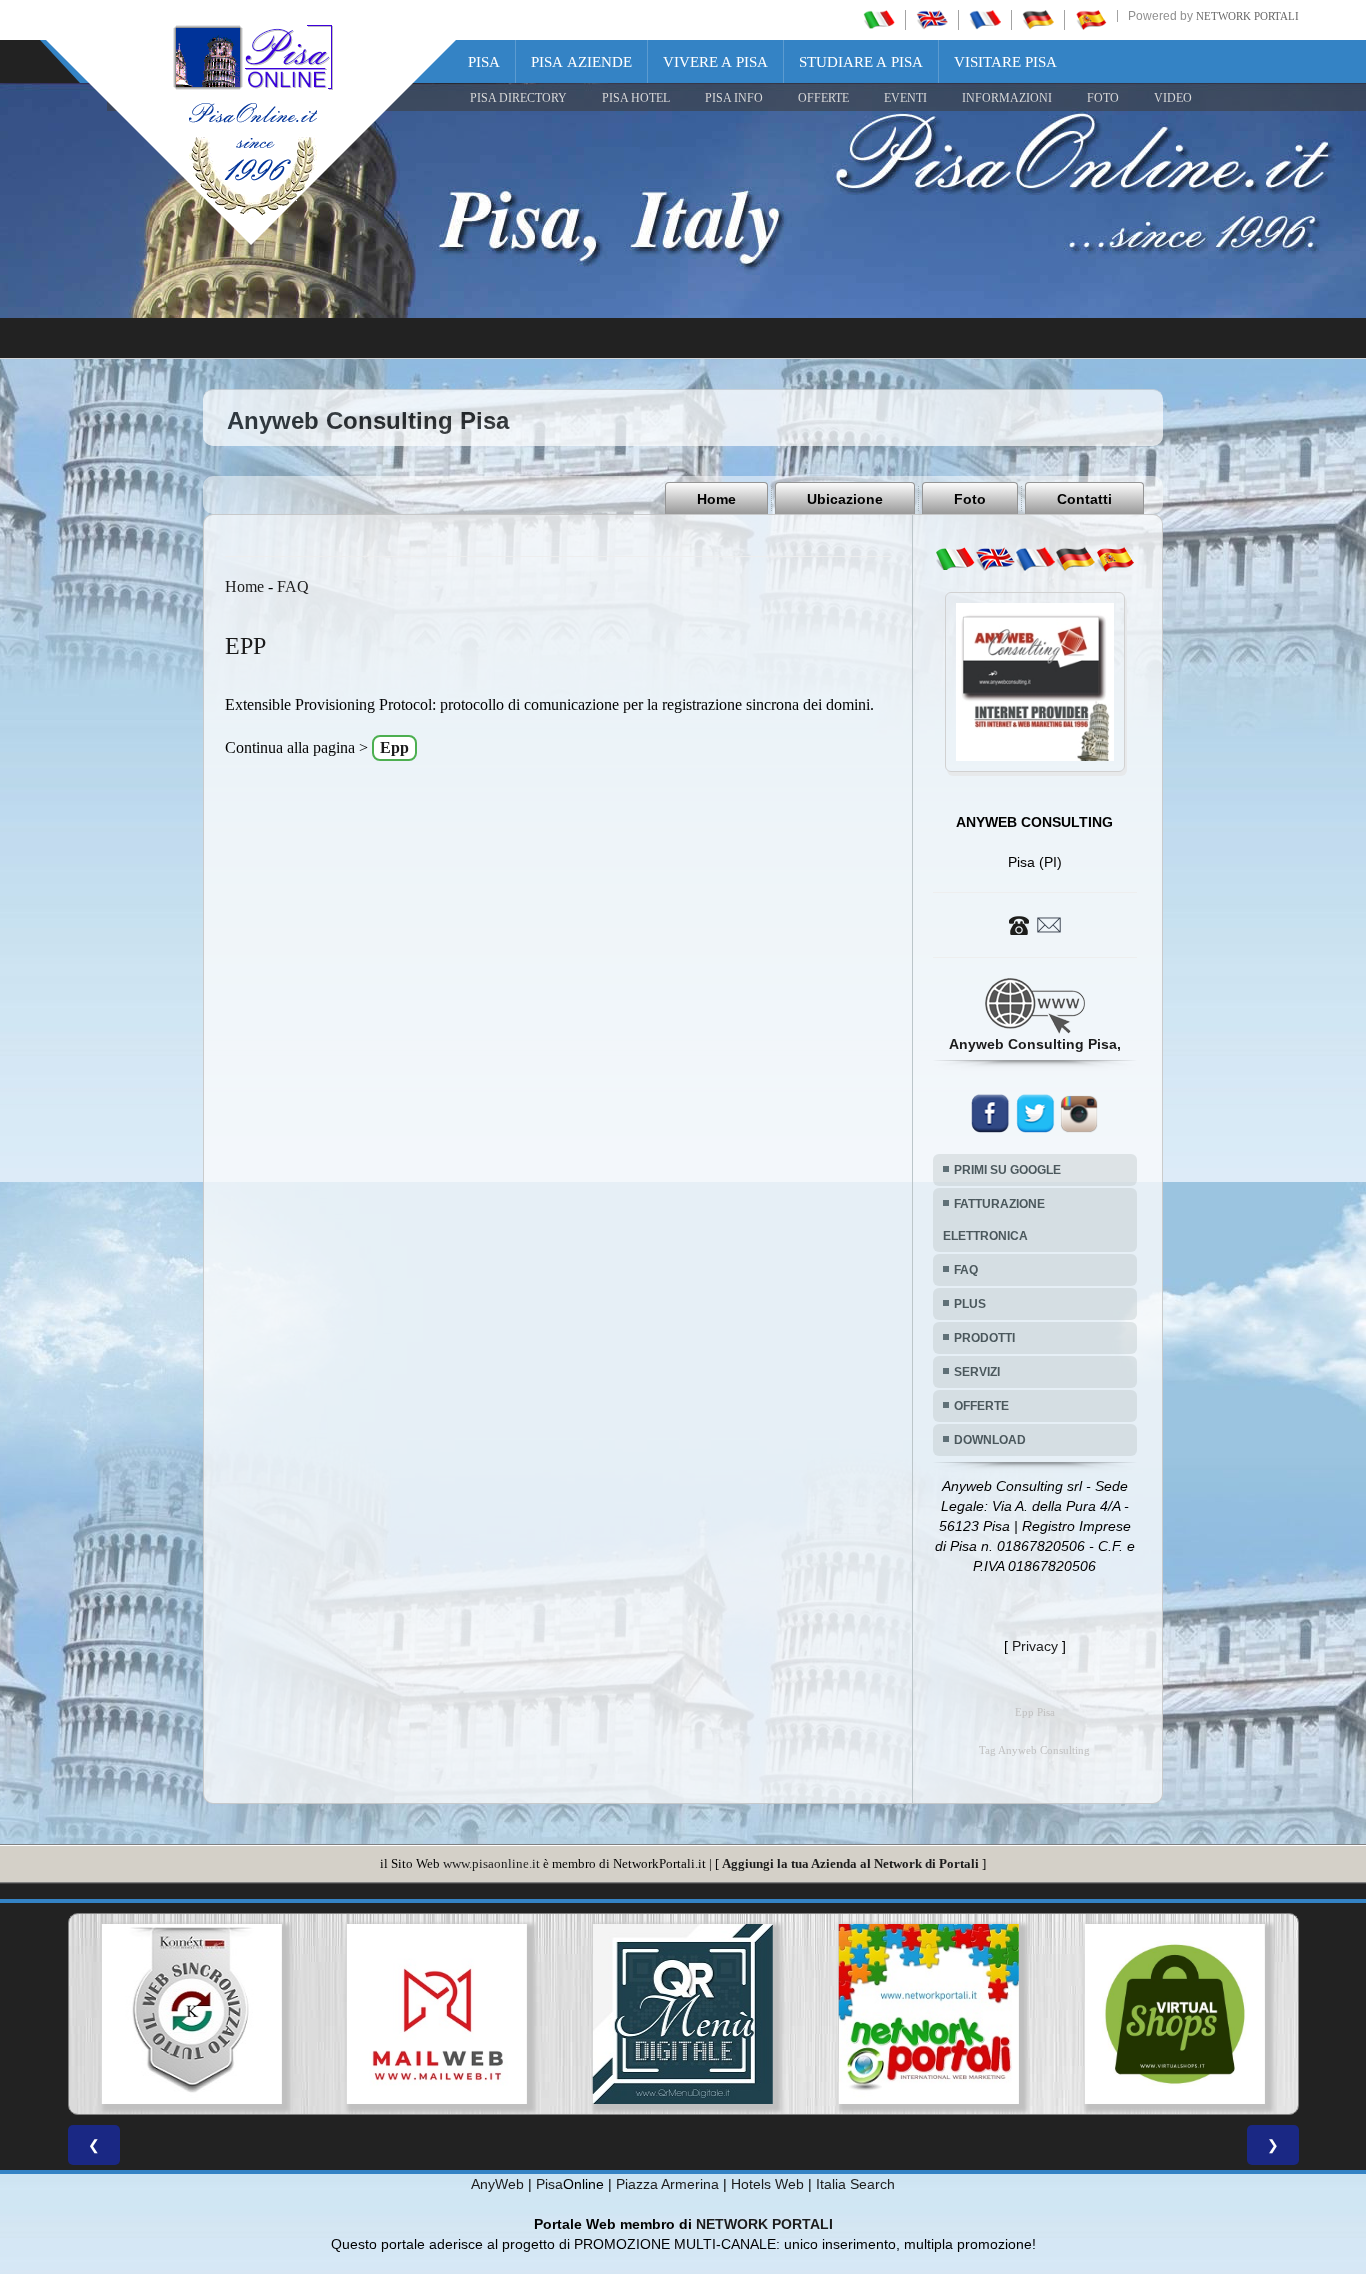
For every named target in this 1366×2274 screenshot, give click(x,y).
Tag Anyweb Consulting (1034, 1750)
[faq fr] (1035, 559)
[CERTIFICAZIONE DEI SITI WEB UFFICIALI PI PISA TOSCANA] (1198, 2014)
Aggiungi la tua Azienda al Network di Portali (850, 1863)
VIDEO (1173, 98)
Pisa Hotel (636, 98)
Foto (970, 499)
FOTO (1103, 98)
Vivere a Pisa (715, 62)
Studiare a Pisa (861, 62)
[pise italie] (985, 19)
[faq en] (995, 559)
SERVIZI (977, 1372)
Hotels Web (767, 2184)
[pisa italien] (1038, 19)
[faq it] (955, 559)
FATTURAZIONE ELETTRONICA (994, 1220)
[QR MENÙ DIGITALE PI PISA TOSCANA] (460, 2014)
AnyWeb (497, 2184)
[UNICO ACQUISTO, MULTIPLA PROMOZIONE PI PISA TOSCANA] (706, 2014)
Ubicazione (845, 499)
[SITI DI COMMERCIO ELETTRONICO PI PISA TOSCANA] (952, 2014)
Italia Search (855, 2184)
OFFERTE (823, 98)
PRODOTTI (984, 1338)
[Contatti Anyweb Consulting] (1035, 924)
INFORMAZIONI (1007, 98)
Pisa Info (734, 98)
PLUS (970, 1304)
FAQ (293, 586)
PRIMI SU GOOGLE (1007, 1170)
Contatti (1084, 499)
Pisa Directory (518, 98)
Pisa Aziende (581, 62)
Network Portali (1247, 16)
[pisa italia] (879, 19)
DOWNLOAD (990, 1440)
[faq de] (1075, 559)
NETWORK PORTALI (764, 2224)
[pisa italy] (932, 19)
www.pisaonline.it (491, 1863)
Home (716, 499)
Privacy (1035, 1646)
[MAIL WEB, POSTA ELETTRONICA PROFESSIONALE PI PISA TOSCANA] (214, 2014)
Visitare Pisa (1005, 62)
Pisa (484, 62)
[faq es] (1115, 559)
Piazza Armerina (667, 2184)
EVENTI (905, 98)
